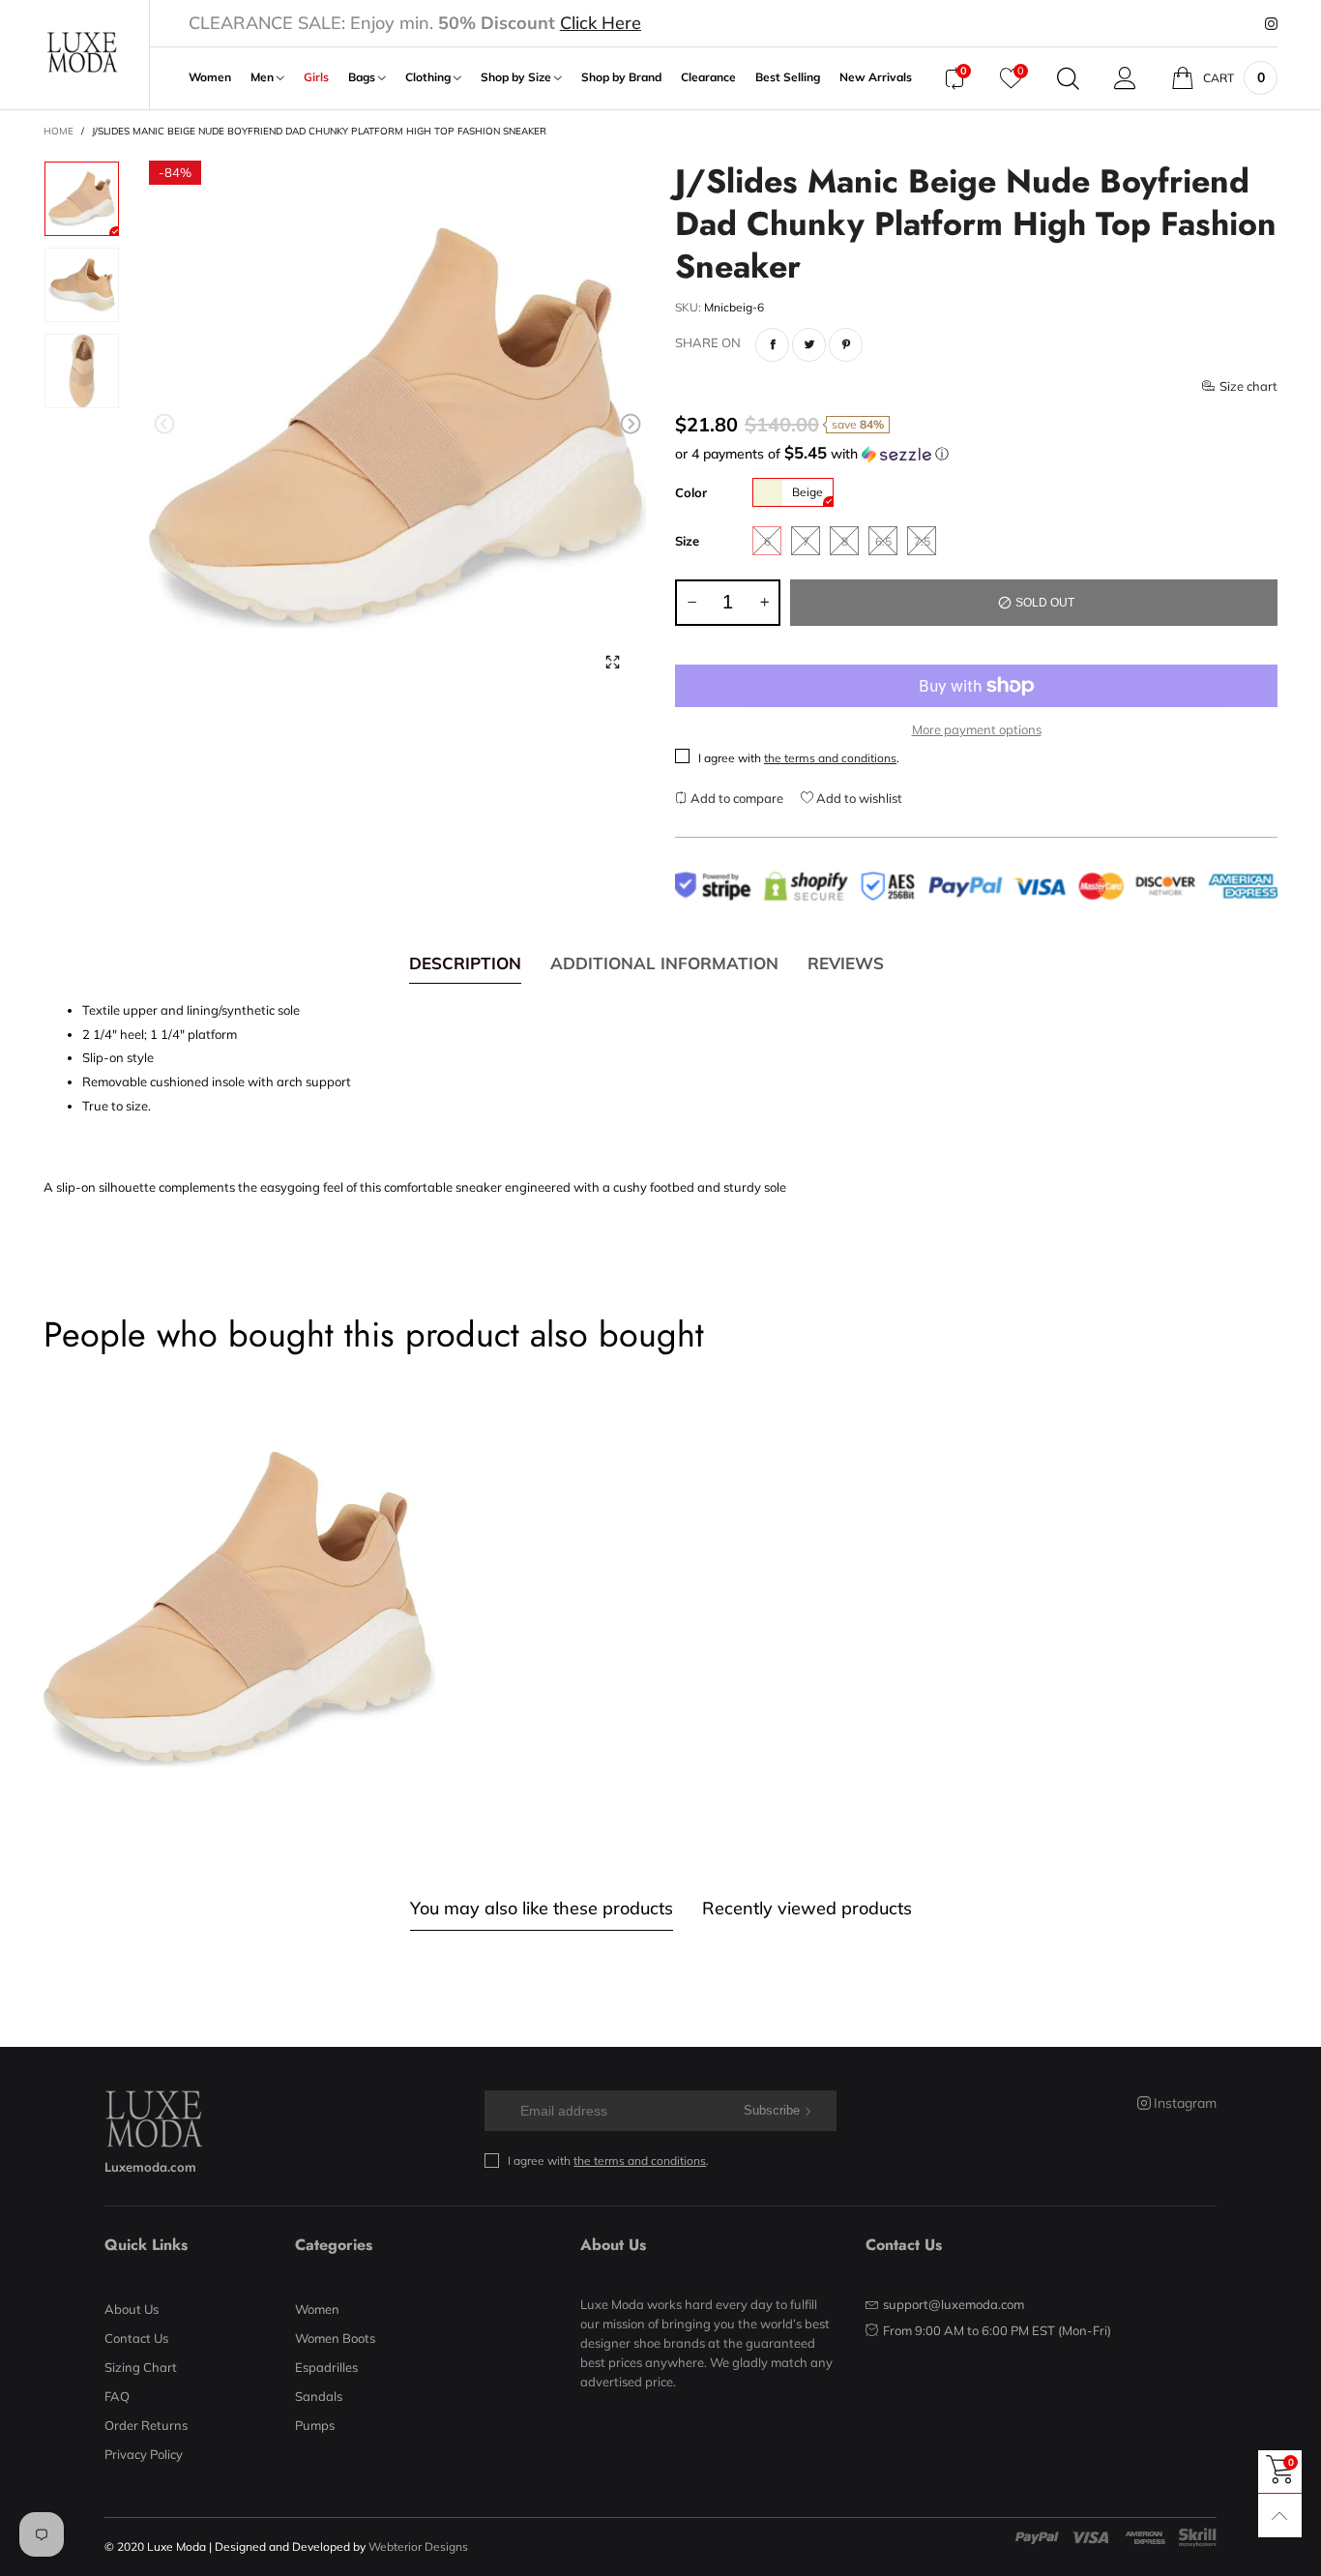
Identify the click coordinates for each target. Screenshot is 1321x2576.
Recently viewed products (807, 1908)
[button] (164, 424)
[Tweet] (809, 345)
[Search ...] (1068, 78)
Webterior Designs (418, 2546)
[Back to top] (1280, 2516)
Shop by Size (517, 77)
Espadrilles (326, 2367)
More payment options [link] (977, 729)
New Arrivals (876, 77)
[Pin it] (846, 345)
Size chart (1248, 386)
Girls (316, 77)
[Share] (772, 345)
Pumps (315, 2425)
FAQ (117, 2396)
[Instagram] (1271, 24)
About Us (132, 2309)
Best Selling (788, 77)
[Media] (612, 662)
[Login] (1125, 78)
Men (264, 77)
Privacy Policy (144, 2454)
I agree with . (799, 758)
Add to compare (735, 798)
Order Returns (146, 2425)
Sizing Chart (141, 2367)
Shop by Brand (621, 77)
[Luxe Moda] (82, 53)
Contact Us (136, 2338)
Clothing (429, 77)
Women (210, 77)
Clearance (708, 77)
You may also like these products (542, 1908)
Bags (363, 77)
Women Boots (335, 2338)
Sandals (319, 2396)
